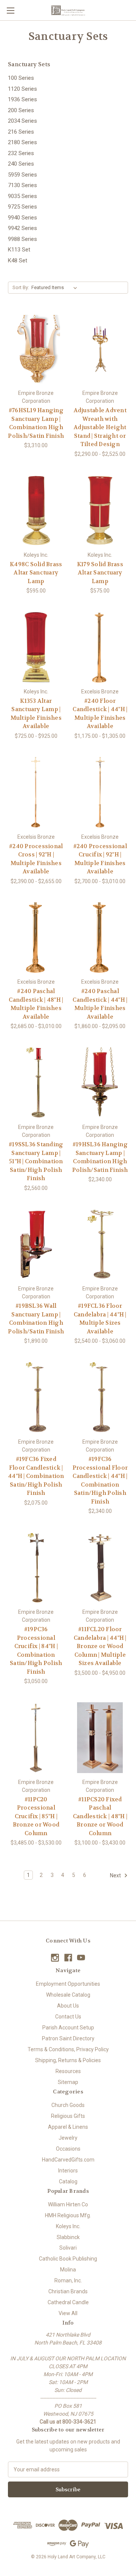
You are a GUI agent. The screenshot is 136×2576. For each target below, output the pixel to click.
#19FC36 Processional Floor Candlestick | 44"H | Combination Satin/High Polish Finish (100, 1480)
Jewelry (68, 2138)
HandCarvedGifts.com (68, 2160)
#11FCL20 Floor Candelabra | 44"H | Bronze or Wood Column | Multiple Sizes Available (100, 1646)
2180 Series (22, 142)
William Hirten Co (68, 2204)
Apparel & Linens (68, 2127)
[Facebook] (68, 1958)
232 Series (21, 153)
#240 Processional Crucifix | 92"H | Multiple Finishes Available (100, 859)
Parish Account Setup (68, 2028)
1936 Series (22, 99)
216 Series (21, 132)
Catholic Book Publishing (68, 2259)
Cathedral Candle (68, 2302)
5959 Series (22, 175)
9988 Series (22, 239)
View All (68, 2313)
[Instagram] (55, 1958)
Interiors (68, 2171)
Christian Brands (68, 2291)
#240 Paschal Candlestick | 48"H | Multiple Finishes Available (36, 1004)
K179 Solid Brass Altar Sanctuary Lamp (100, 573)
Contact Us (68, 2017)
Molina (68, 2270)
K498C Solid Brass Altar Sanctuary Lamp (36, 573)
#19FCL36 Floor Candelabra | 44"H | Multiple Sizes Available (100, 1319)
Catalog (68, 2181)
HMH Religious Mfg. (68, 2215)
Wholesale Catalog (68, 1995)
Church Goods (68, 2105)
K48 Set (18, 260)
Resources (68, 2071)
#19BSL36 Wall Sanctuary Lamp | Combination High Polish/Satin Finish (36, 1319)
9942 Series (22, 228)
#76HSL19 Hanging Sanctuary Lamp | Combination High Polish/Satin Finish (36, 423)
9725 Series (22, 207)
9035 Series (22, 196)
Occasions (68, 2149)
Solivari (68, 2248)
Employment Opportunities (68, 1984)
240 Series (21, 164)
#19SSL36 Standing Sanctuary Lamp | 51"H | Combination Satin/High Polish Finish (36, 1161)
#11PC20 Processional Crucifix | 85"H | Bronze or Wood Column (36, 1816)
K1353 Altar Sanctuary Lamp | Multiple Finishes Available (36, 714)
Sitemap (68, 2082)
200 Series (21, 110)
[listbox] (56, 288)
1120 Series (22, 89)
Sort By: (21, 287)
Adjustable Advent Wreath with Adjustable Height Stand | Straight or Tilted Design (100, 427)
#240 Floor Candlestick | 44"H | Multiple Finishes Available (100, 714)
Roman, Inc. (68, 2280)
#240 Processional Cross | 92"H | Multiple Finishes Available (36, 859)
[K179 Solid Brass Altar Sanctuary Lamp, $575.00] (100, 510)
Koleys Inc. (68, 2226)
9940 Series (22, 218)
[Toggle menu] (10, 10)
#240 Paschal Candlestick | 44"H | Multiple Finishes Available (100, 1004)
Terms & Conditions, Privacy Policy (68, 2049)
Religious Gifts (68, 2116)
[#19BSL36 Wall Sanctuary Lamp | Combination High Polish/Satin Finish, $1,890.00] (36, 1245)
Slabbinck (68, 2237)
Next (116, 1875)
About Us (68, 2006)
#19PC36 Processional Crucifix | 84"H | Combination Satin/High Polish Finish (36, 1651)
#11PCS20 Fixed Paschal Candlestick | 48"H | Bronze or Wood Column (100, 1816)
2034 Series (22, 121)
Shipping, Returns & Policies (68, 2060)
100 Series (21, 78)
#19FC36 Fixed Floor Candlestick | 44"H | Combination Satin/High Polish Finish (36, 1476)
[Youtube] (81, 1958)
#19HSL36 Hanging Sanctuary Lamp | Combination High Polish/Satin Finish (100, 1157)
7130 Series (22, 185)
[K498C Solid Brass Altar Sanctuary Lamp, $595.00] (36, 510)
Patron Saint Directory (68, 2038)
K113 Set (19, 250)
